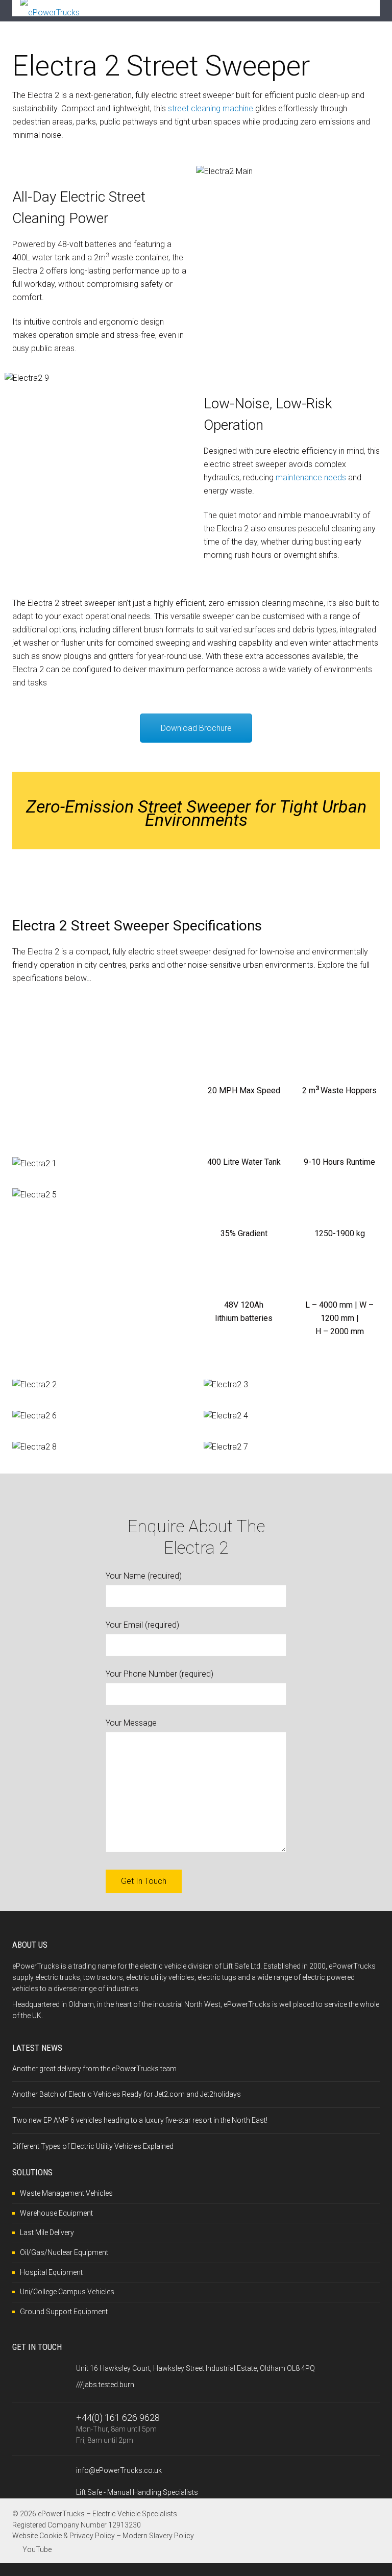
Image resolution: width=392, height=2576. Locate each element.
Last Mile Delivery (47, 2232)
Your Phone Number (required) (160, 1674)
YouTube (37, 2549)
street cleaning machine (211, 108)
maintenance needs (311, 477)
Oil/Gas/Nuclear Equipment (64, 2252)
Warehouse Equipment (56, 2213)
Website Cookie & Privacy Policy (64, 2536)
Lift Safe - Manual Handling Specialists (137, 2492)
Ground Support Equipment (64, 2312)
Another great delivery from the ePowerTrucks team (94, 2069)
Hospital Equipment (51, 2272)
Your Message (131, 1723)
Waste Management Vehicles (66, 2193)
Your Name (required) (144, 1576)
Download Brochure (196, 728)
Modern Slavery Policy (158, 2536)
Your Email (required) (142, 1625)
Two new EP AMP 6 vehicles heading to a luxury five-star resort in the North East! (140, 2120)
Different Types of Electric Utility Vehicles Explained (93, 2146)
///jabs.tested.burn (105, 2385)
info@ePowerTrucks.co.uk (119, 2470)
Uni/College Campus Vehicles (67, 2292)
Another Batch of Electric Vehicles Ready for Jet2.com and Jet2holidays (127, 2094)
